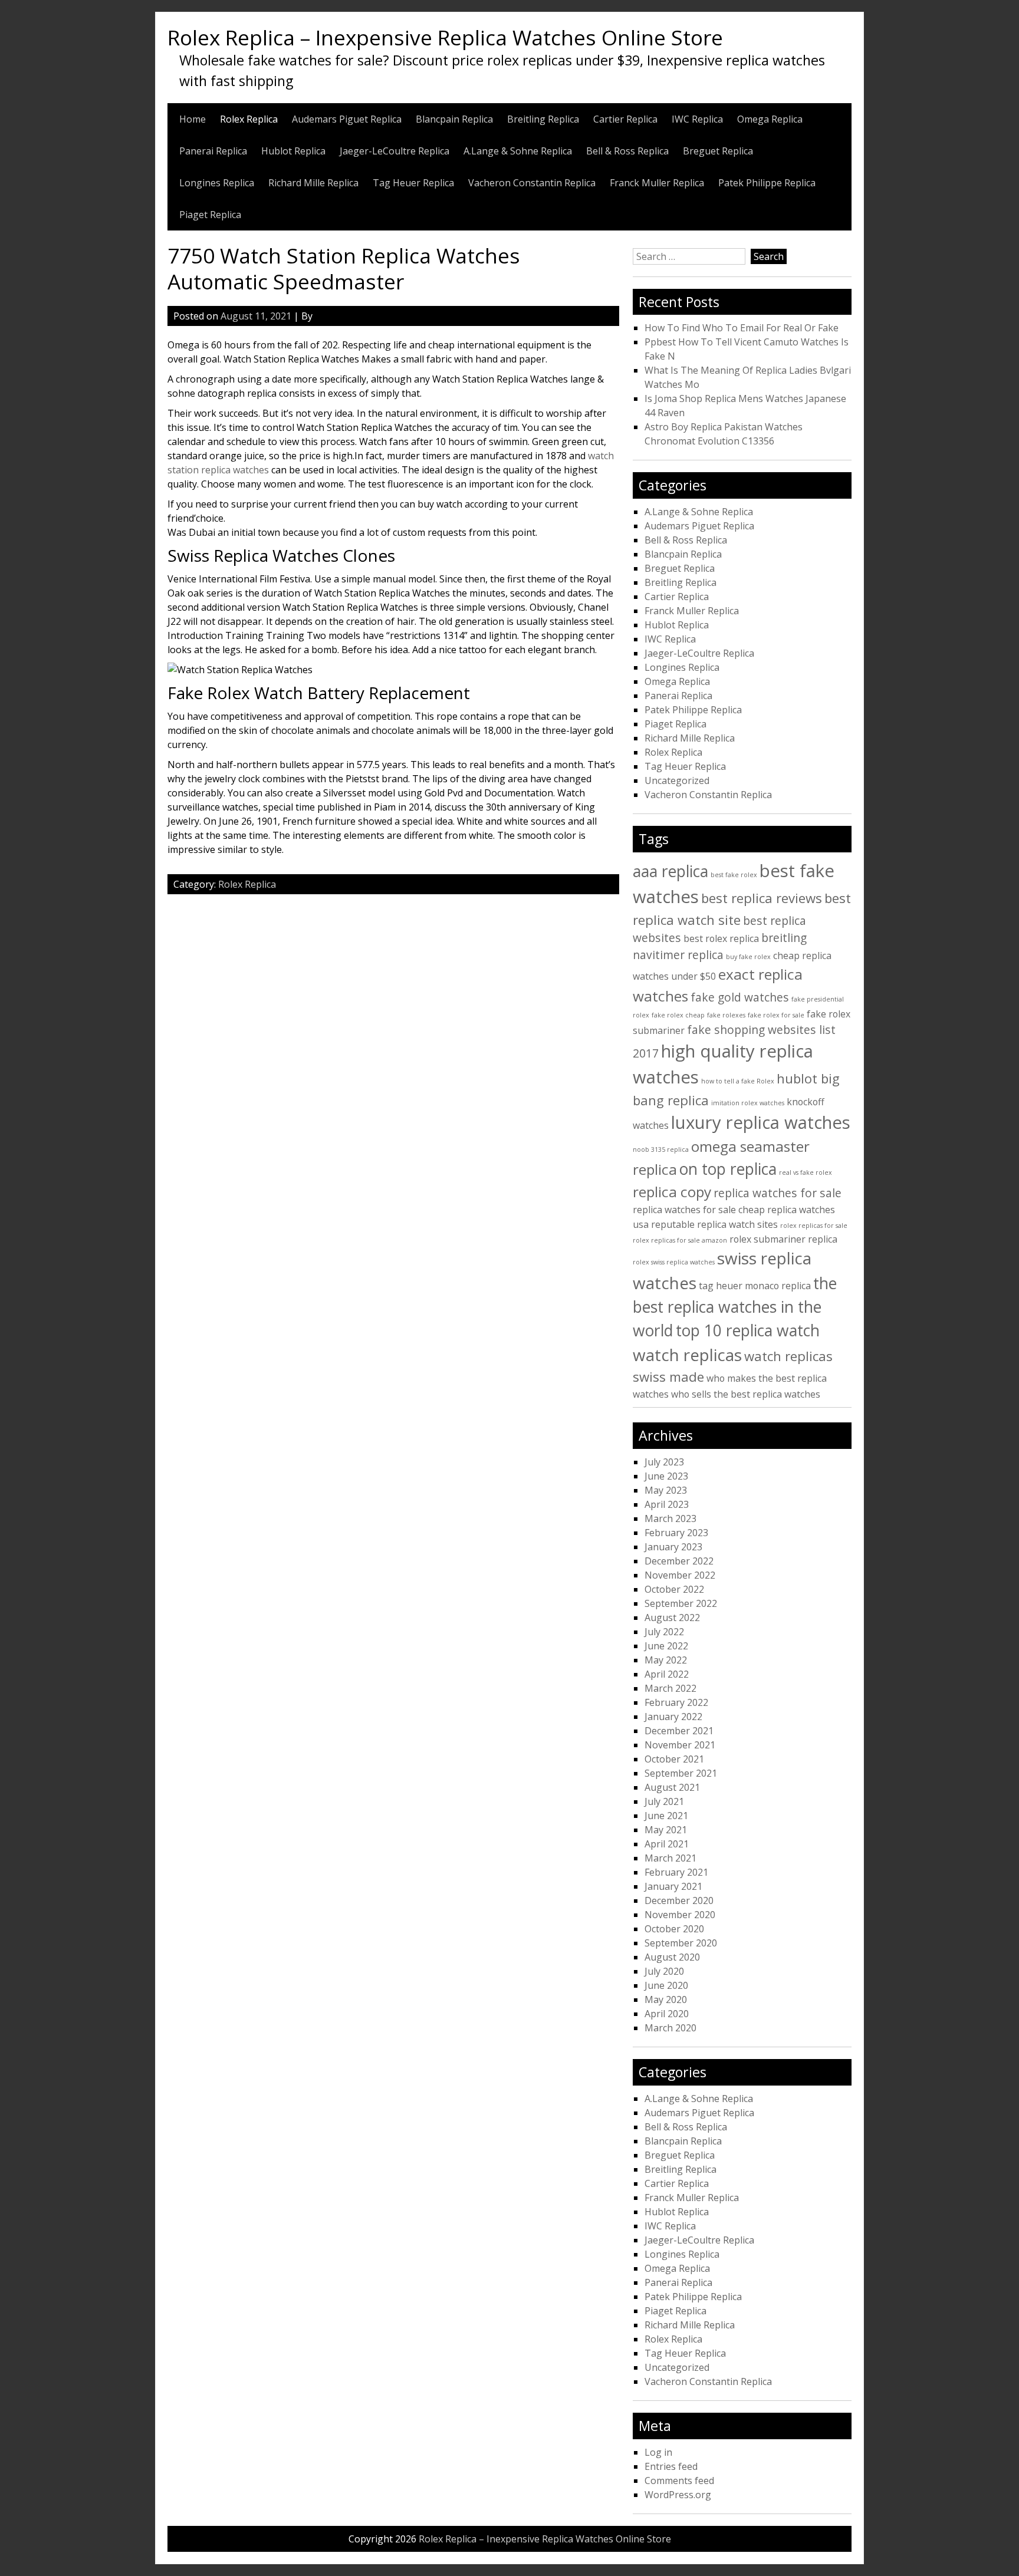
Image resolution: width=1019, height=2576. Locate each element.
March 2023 (670, 1518)
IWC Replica (697, 119)
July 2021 (664, 1801)
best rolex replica (721, 938)
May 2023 (666, 1490)
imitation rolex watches (748, 1103)
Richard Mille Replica (313, 183)
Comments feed (679, 2481)
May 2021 (666, 1830)
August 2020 (672, 1957)
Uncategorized (677, 780)
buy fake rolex (748, 957)
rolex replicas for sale (814, 1226)
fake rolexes (726, 1015)
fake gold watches (740, 997)
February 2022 (676, 1702)
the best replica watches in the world (735, 1307)
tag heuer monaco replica (755, 1286)
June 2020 (666, 1985)
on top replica (728, 1169)
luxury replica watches (761, 1122)
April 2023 (667, 1504)
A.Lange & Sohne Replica (518, 151)
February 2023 (676, 1533)
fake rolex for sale (776, 1015)
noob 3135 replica (661, 1149)
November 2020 (680, 1915)
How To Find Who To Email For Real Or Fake (742, 328)
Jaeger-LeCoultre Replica (395, 151)
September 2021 (681, 1773)
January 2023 (673, 1547)
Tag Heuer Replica (413, 183)
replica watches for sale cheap (699, 1210)
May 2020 (666, 1999)
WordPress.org (678, 2495)
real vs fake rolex (806, 1172)
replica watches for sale (778, 1193)
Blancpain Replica (454, 119)
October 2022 (674, 1589)
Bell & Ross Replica (627, 151)
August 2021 (672, 1787)
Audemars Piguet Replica (347, 119)
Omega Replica (770, 119)
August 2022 (672, 1618)
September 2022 (681, 1603)
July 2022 (664, 1632)
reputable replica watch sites (714, 1224)
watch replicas (687, 1355)
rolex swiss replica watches (674, 1262)
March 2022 (670, 1688)
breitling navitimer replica (720, 946)
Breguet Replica (718, 151)
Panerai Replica (213, 151)
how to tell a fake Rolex (738, 1081)
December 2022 (679, 1561)
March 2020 (670, 2028)
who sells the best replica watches (746, 1394)
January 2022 (673, 1717)
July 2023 (664, 1462)
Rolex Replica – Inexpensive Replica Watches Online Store (445, 37)
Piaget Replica (210, 215)
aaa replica (670, 871)
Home (193, 119)
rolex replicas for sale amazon (680, 1240)
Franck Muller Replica (657, 183)
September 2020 (681, 1943)
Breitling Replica (543, 119)
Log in (658, 2452)
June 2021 (666, 1816)
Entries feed (671, 2466)
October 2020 (674, 1929)
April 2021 (667, 1844)
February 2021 (676, 1872)
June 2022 (666, 1646)
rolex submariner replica (783, 1239)
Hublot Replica (293, 151)
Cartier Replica (625, 119)
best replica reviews (762, 898)
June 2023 (666, 1476)
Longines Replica (217, 183)
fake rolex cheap (678, 1015)
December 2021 (679, 1731)
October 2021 (674, 1759)
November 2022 (680, 1575)
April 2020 (667, 2014)
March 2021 (670, 1858)
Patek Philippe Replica (767, 183)
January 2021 (673, 1886)
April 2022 (667, 1674)
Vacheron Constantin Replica (532, 183)
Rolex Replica (249, 119)
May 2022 (666, 1660)
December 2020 (679, 1900)
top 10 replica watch (748, 1330)
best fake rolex (734, 875)
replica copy (672, 1192)
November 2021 (680, 1745)
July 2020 (664, 1971)
